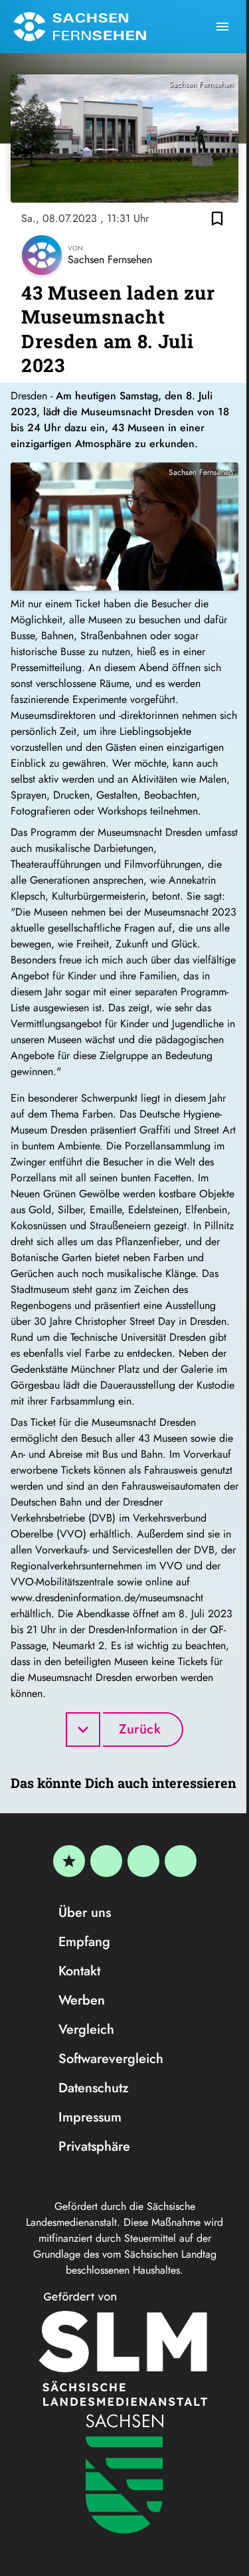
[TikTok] (181, 1861)
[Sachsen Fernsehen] (80, 27)
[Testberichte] (69, 1861)
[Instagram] (143, 1861)
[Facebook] (106, 1861)
